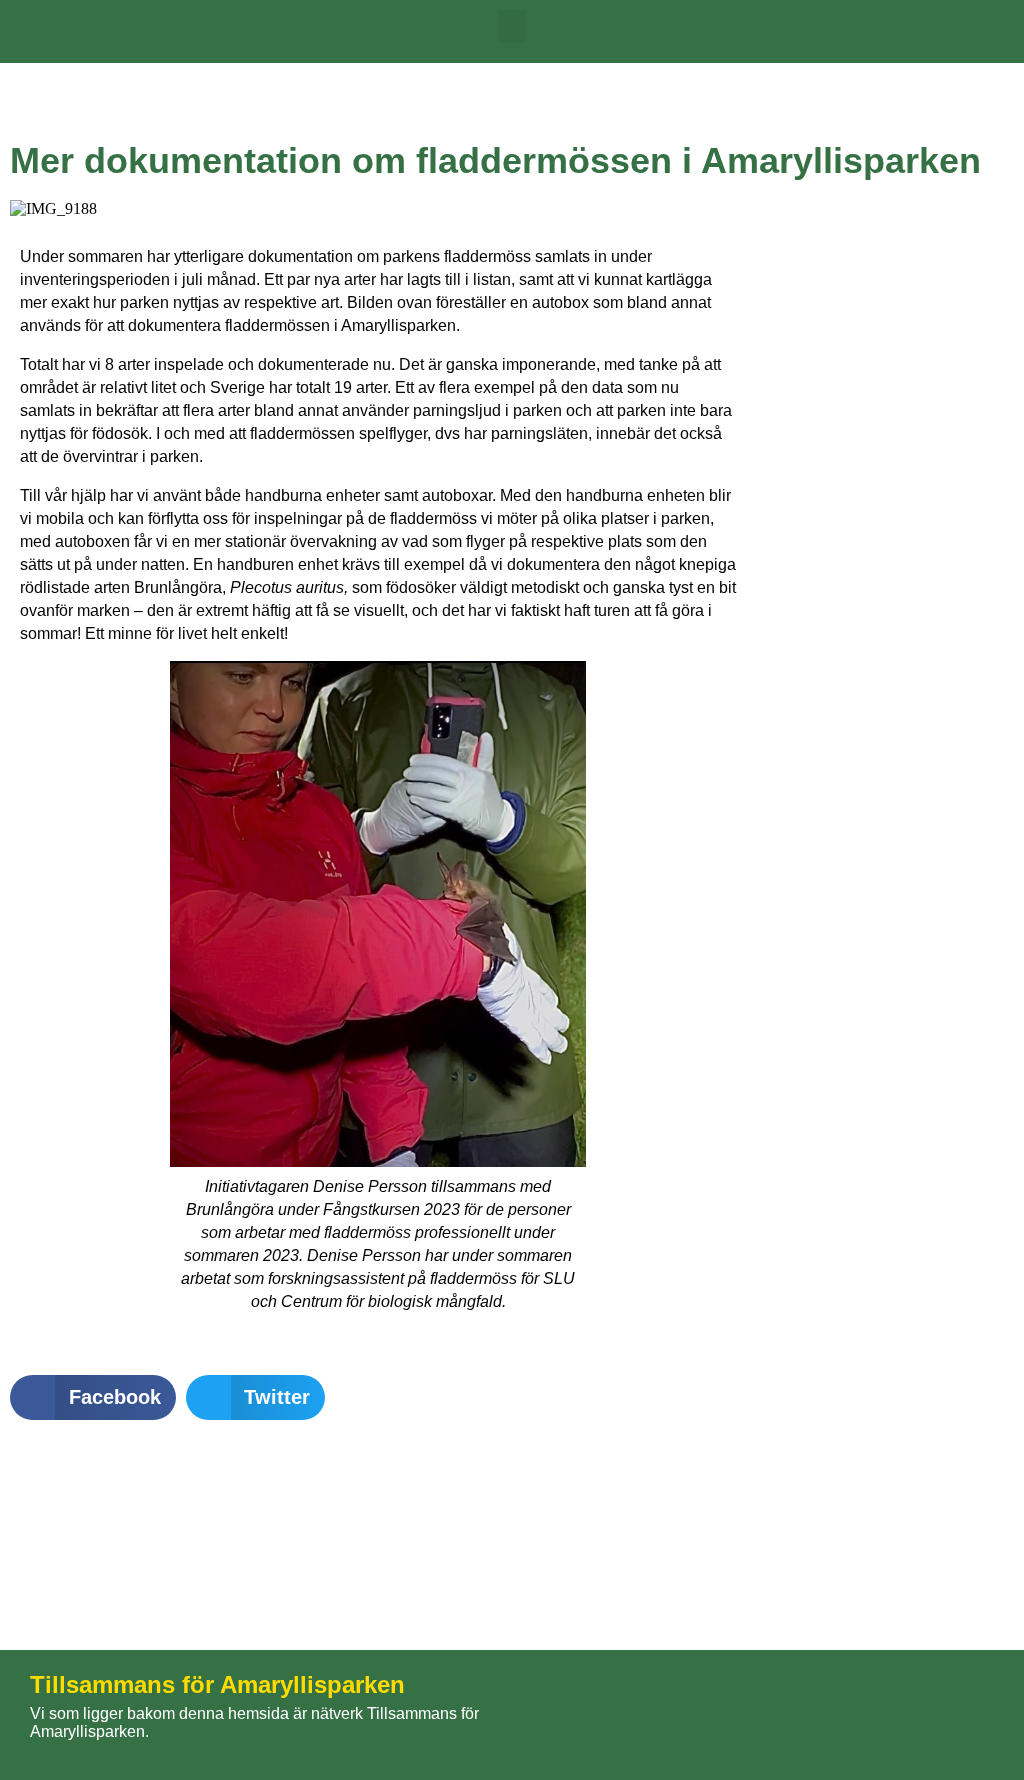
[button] (512, 26)
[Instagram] (949, 1715)
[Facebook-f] (837, 1715)
